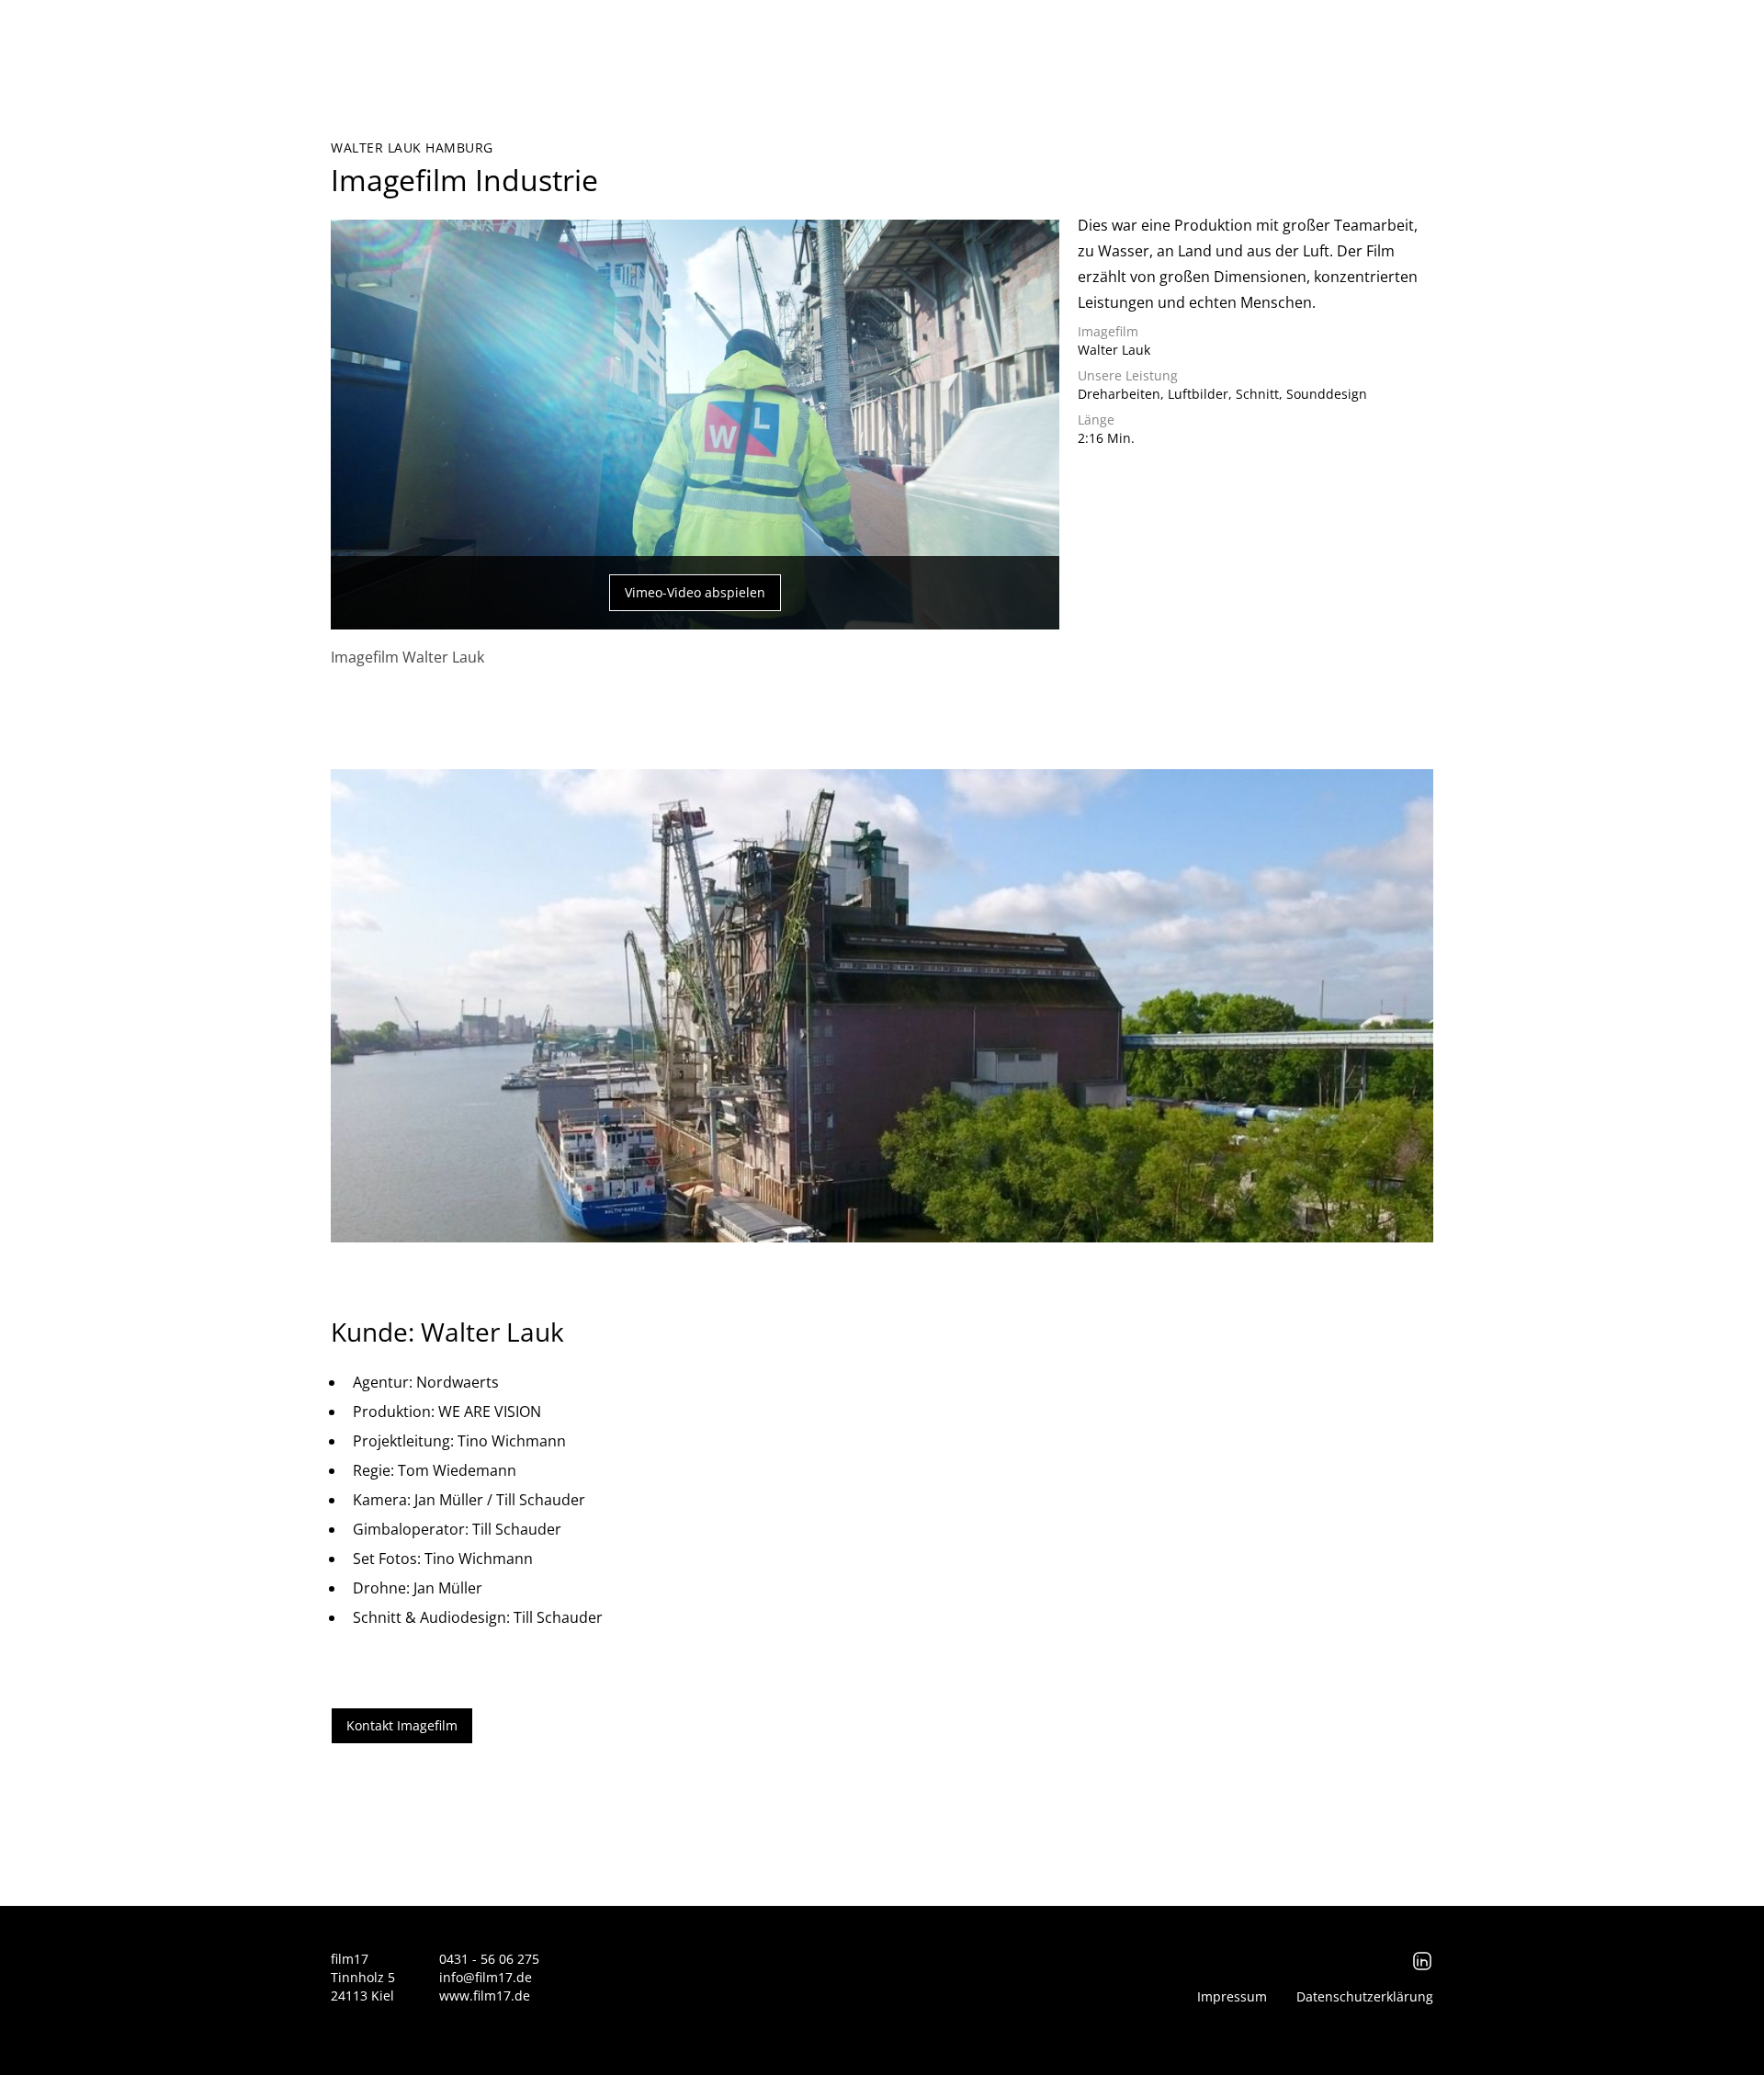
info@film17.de (486, 1977)
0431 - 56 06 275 (489, 1959)
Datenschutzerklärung (1365, 1996)
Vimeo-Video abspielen (695, 592)
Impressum (1232, 1996)
